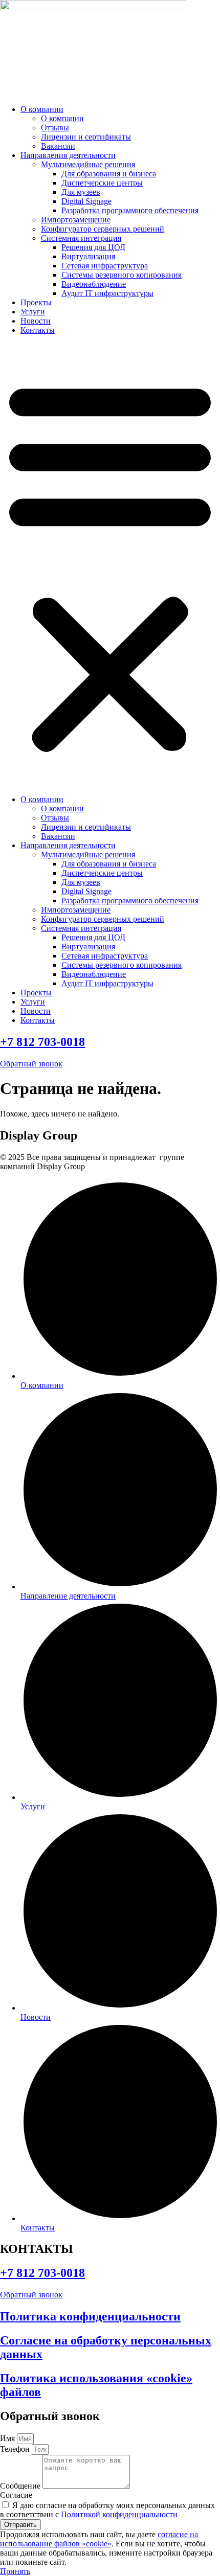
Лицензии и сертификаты (86, 137)
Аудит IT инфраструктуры (107, 293)
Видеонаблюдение (94, 284)
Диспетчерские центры (102, 183)
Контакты (38, 330)
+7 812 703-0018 (42, 1042)
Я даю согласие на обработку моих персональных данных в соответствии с (107, 2510)
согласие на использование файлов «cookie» (99, 2539)
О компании (42, 109)
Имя (8, 2438)
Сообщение (21, 2486)
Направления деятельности (68, 155)
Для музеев (81, 192)
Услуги (33, 312)
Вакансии (58, 146)
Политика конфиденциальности (90, 2316)
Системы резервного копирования (122, 275)
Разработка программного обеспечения (130, 210)
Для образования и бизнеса (109, 174)
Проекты (36, 302)
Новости (36, 321)
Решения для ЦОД (93, 247)
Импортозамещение (76, 220)
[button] (110, 565)
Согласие (16, 2495)
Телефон (16, 2449)
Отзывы (55, 128)
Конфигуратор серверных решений (103, 229)
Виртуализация (88, 256)
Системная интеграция (81, 238)
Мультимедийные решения (88, 164)
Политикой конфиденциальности (119, 2514)
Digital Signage (86, 201)
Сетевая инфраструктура (105, 266)
